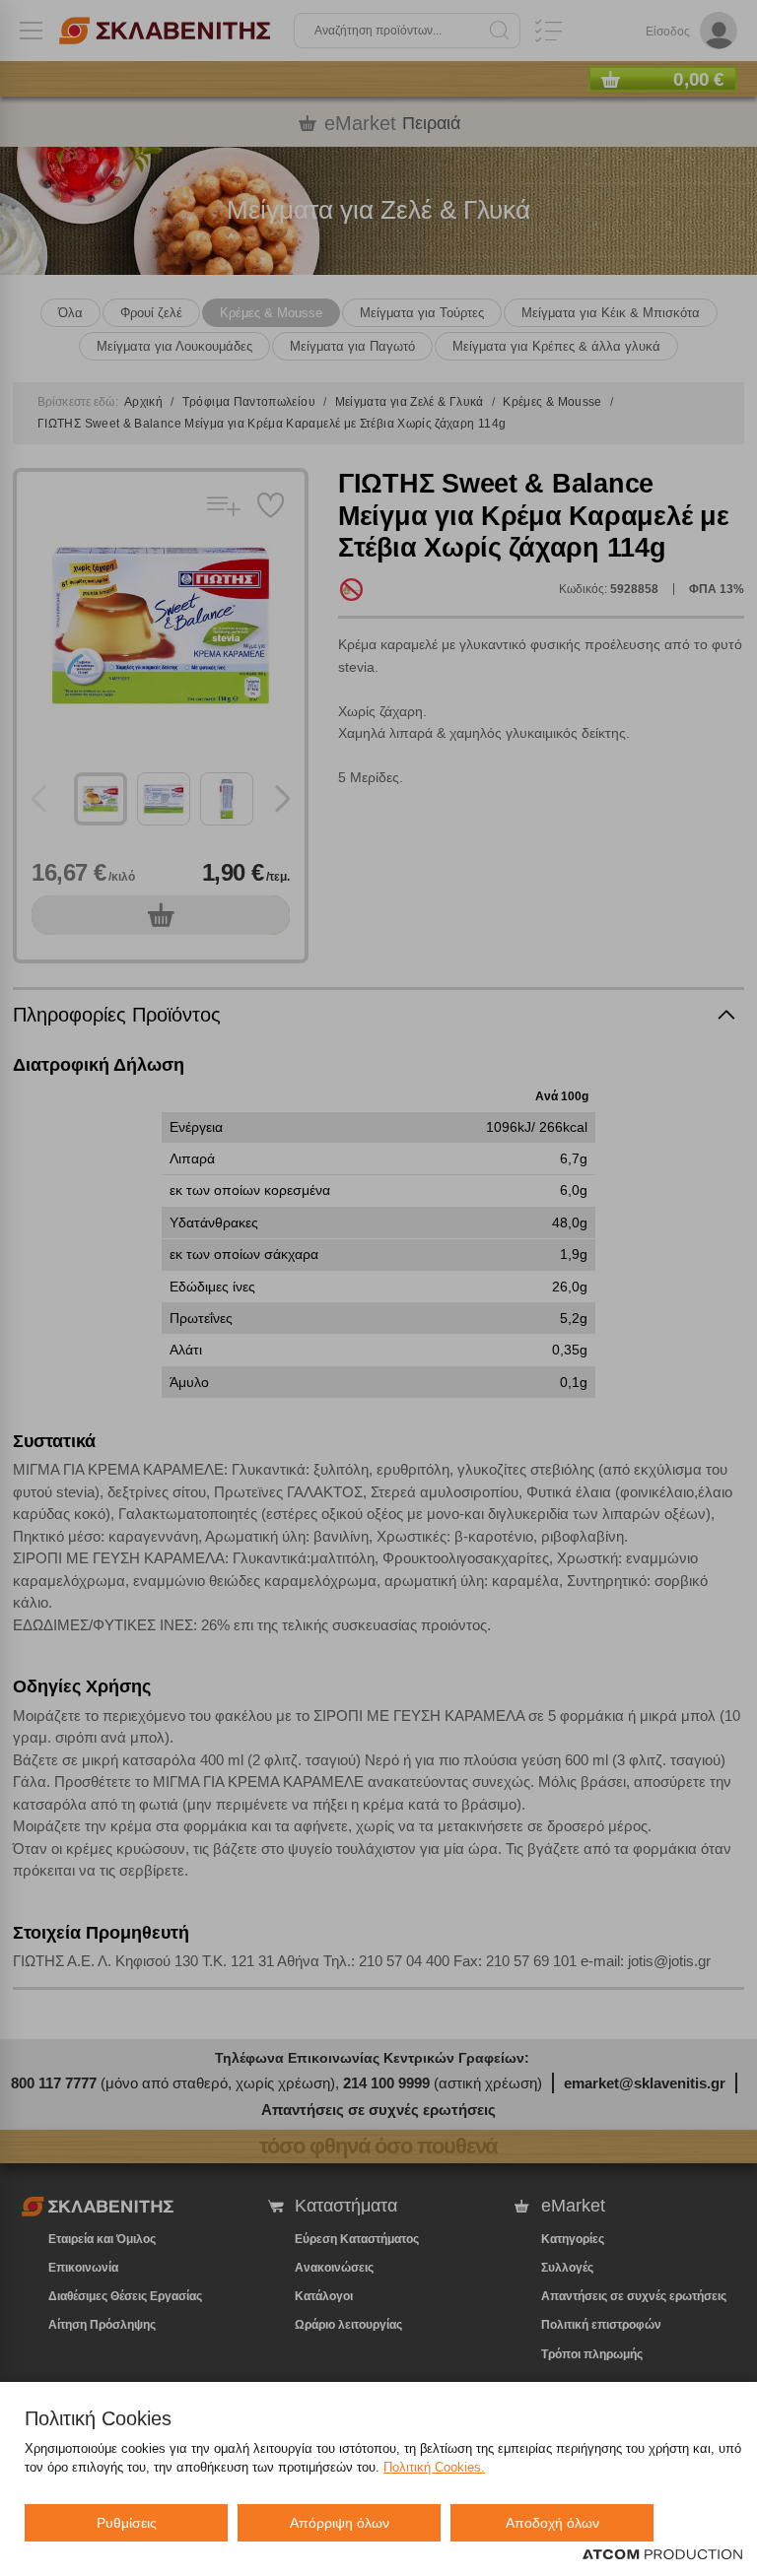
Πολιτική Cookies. (434, 2467)
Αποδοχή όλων (552, 2523)
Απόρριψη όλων (340, 2523)
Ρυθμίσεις (127, 2523)
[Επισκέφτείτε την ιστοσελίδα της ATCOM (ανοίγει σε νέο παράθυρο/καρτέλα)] (662, 2555)
